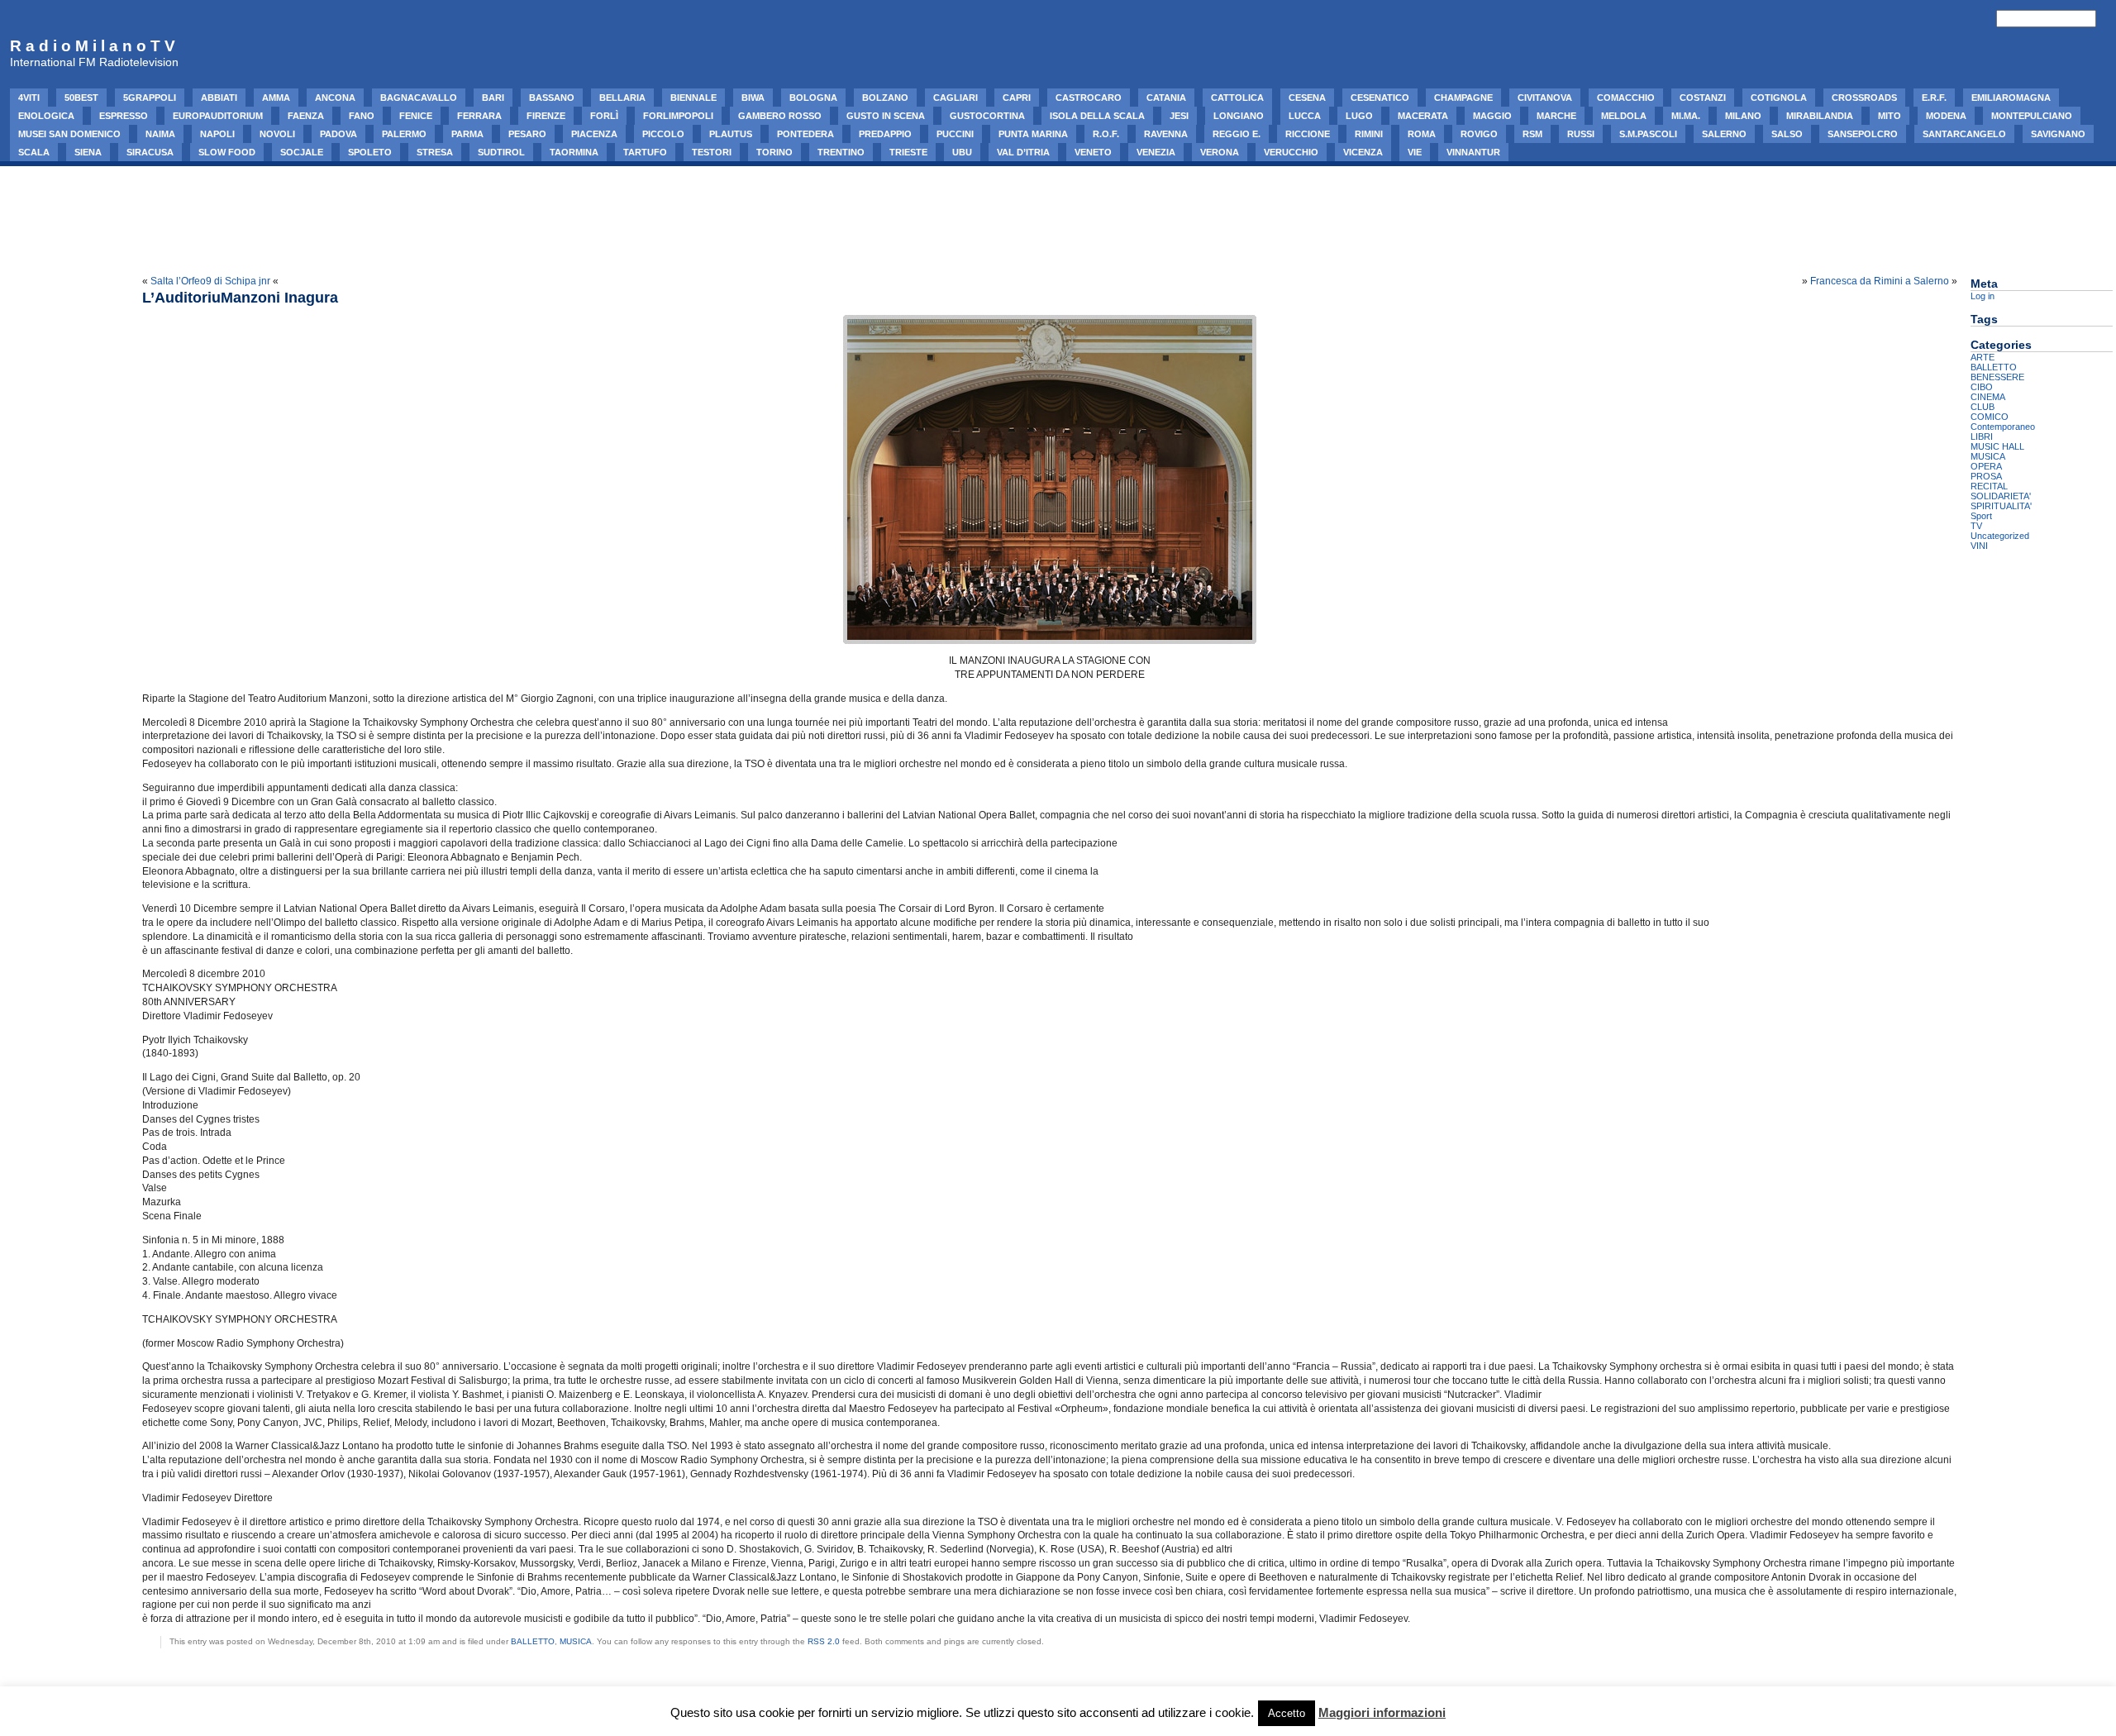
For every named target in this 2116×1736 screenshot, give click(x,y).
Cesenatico (1380, 98)
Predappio (885, 134)
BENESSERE (1997, 377)
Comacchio (1626, 98)
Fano (362, 116)
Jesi (1179, 116)
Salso (1787, 134)
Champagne (1463, 98)
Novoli (277, 134)
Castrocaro (1089, 98)
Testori (712, 152)
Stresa (435, 152)
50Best (81, 98)
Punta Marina (1033, 134)
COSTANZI (1703, 98)
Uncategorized (2000, 536)
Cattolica (1237, 98)
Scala (34, 152)
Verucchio (1291, 152)
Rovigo (1479, 134)
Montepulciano (2032, 116)
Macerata (1423, 116)
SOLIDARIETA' (2001, 496)
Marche (1556, 116)
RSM (1532, 134)
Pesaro (527, 134)
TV (1976, 526)
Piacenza (594, 134)
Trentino (841, 152)
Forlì (604, 116)
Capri (1017, 98)
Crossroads (1864, 98)
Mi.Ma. (1686, 116)
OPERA (1986, 466)
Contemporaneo (2003, 427)
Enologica (46, 116)
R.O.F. (1106, 134)
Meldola (1624, 116)
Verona (1220, 152)
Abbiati (219, 98)
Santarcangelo (1964, 134)
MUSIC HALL (1997, 446)
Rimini (1369, 134)
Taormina (574, 152)
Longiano (1239, 116)
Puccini (955, 134)
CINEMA (1988, 397)
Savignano (2058, 134)
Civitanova (1545, 98)
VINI (1979, 546)
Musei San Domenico (69, 134)
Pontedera (805, 134)
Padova (338, 134)
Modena (1946, 116)
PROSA (1986, 476)
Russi (1581, 134)
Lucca (1305, 116)
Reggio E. (1237, 134)
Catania (1166, 98)
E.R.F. (1934, 98)
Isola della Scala (1097, 116)
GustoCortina (987, 116)
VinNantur (1473, 152)
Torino (774, 152)
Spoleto (370, 152)
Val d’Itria (1023, 152)
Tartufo (645, 152)
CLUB (1983, 407)
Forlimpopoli (678, 116)
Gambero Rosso (780, 116)
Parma (467, 134)
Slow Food (227, 152)
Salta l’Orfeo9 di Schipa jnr (210, 281)
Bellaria (622, 98)
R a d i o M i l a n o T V (93, 46)
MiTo (1890, 116)
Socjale (302, 152)
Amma (276, 98)
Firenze (546, 116)
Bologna (813, 98)
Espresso (124, 116)
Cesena (1307, 98)
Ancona (335, 98)
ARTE (1983, 357)
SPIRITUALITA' (2001, 506)
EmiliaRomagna (2011, 98)
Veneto (1093, 152)
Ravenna (1166, 134)
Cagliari (956, 98)
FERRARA (479, 116)
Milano (1743, 116)
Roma (1422, 134)
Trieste (908, 152)
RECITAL (1989, 486)
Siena (88, 152)
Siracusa (150, 152)
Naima (160, 134)
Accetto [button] (1287, 1713)
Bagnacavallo (419, 98)
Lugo (1359, 116)
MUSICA (576, 1641)
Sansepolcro (1863, 134)
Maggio (1492, 116)
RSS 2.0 (824, 1641)
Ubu (962, 152)
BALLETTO (533, 1641)
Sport (1981, 516)
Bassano (552, 98)
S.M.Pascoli (1648, 134)
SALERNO (1724, 134)
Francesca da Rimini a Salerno (1880, 281)
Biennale (693, 98)
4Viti (29, 98)
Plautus (731, 134)
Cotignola (1779, 98)
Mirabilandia (1820, 116)
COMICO (1990, 417)
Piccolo (663, 134)
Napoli (217, 134)
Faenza (306, 116)
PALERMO (404, 134)
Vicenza (1363, 152)
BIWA (753, 98)
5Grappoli (150, 98)
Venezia (1156, 152)
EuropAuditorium (218, 116)
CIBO (1982, 387)
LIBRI (1982, 436)
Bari (493, 98)
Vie (1415, 152)
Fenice (416, 116)
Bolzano (885, 98)
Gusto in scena (886, 116)
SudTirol (501, 152)
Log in (1983, 296)
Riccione (1308, 134)
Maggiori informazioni (1382, 1712)
